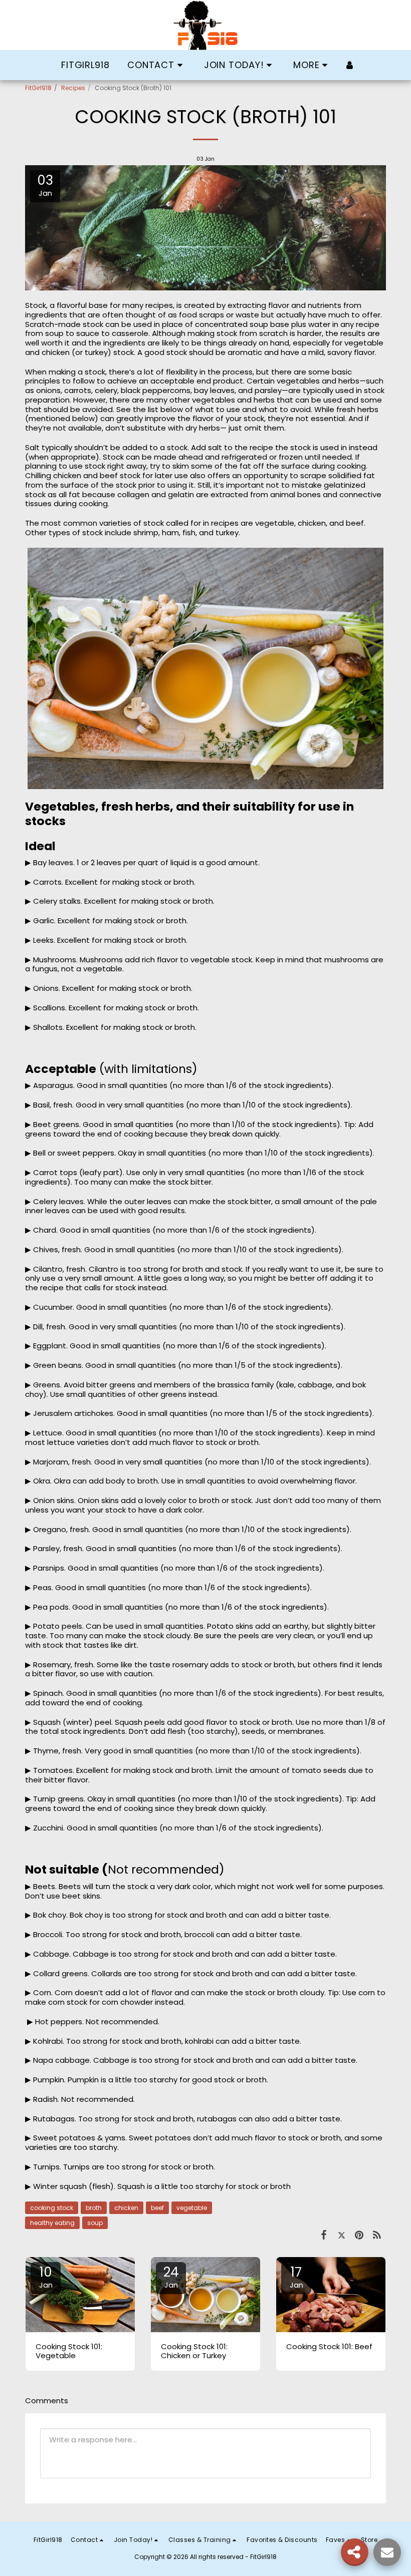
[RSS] (377, 2235)
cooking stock (52, 2208)
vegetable (192, 2208)
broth (94, 2208)
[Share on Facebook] (324, 2235)
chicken (126, 2208)
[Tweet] (342, 2235)
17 (296, 2277)
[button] (157, 65)
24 (171, 2277)
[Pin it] (359, 2235)
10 (46, 2277)
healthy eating (52, 2223)
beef (157, 2208)
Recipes (73, 88)
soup (95, 2223)
